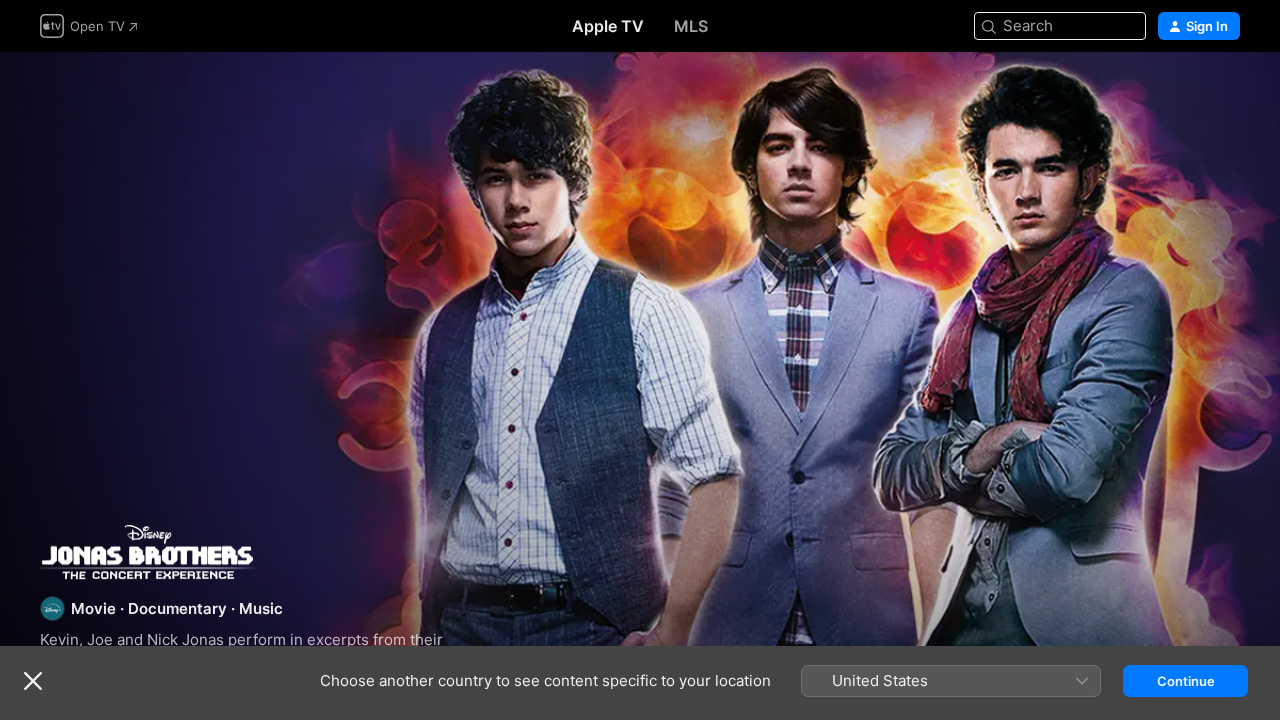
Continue (1186, 681)
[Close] (33, 681)
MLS (691, 26)
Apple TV (608, 26)
